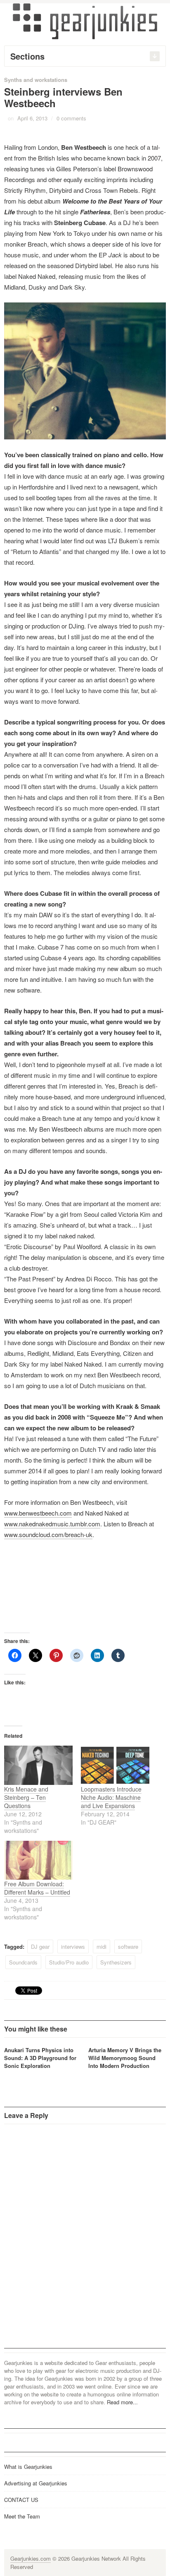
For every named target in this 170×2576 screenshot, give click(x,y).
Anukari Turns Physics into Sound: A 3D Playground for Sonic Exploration (40, 2058)
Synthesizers (116, 1962)
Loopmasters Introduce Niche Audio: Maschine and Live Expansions (111, 1797)
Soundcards (23, 1962)
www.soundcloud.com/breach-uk (48, 1534)
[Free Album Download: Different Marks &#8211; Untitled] (38, 1860)
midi (102, 1946)
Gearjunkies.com (31, 2558)
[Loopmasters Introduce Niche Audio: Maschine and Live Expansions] (115, 1765)
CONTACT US (21, 2500)
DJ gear (40, 1946)
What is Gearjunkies (28, 2467)
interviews (73, 1946)
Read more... (122, 2402)
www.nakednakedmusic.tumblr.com (52, 1524)
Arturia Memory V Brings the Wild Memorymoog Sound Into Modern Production (125, 2058)
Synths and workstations (36, 80)
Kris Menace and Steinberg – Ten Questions (26, 1797)
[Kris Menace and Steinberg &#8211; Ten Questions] (38, 1765)
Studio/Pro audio (69, 1962)
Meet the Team (22, 2516)
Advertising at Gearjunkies (36, 2483)
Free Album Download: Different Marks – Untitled (37, 1888)
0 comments (71, 118)
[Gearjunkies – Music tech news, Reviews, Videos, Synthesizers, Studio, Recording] (85, 21)
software (128, 1946)
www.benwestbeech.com (38, 1513)
